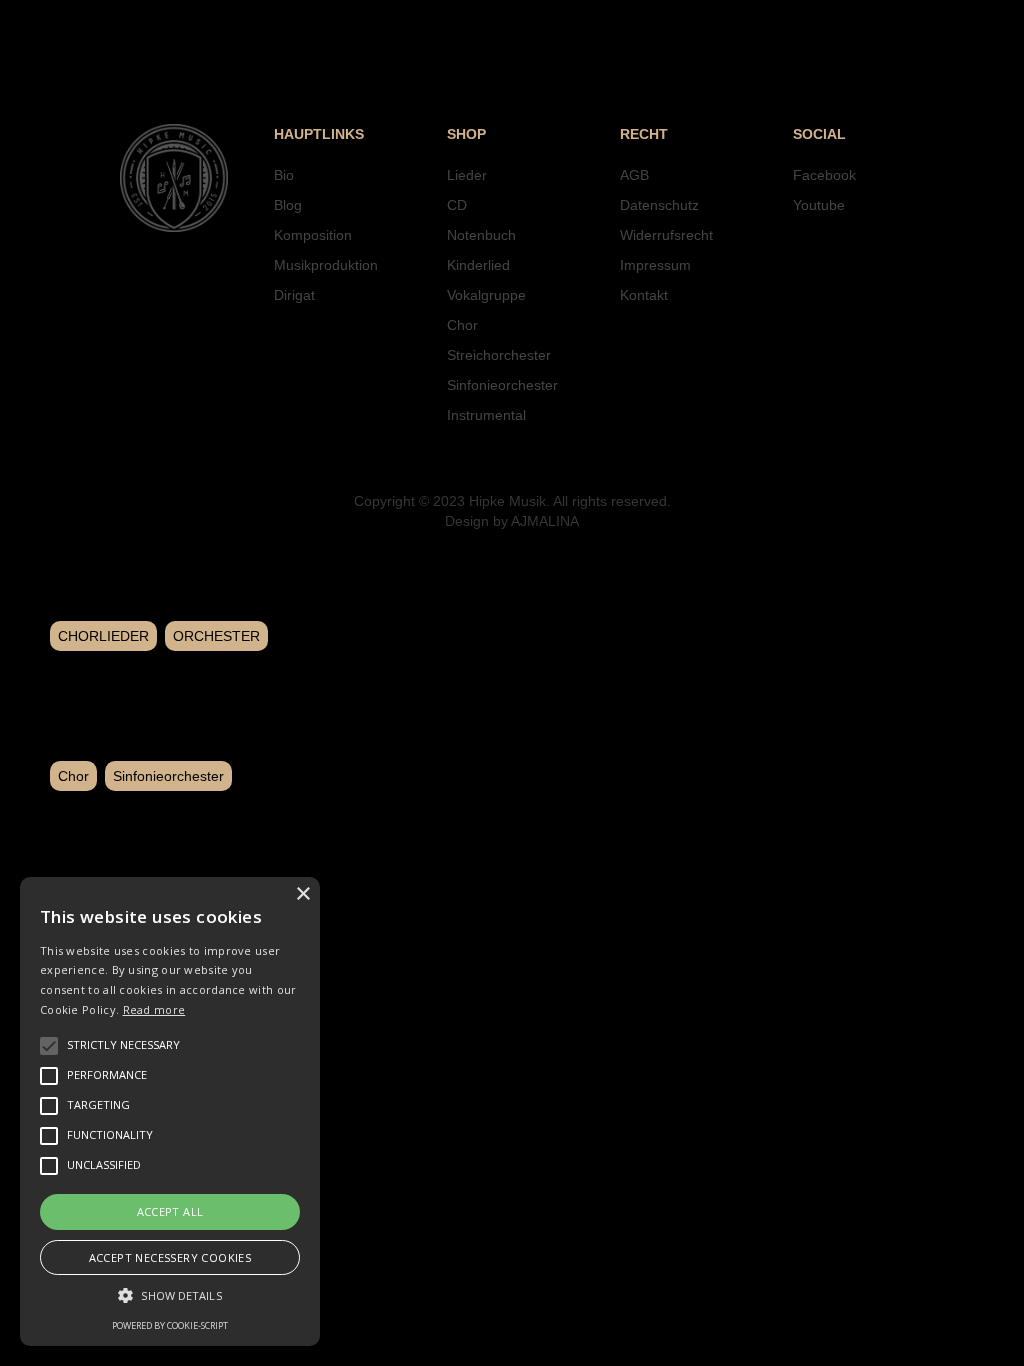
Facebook (824, 175)
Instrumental (486, 415)
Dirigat (294, 295)
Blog (288, 205)
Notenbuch (481, 235)
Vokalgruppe (486, 295)
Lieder (467, 175)
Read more (154, 1009)
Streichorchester (499, 355)
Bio (284, 175)
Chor (462, 325)
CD (457, 205)
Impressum (655, 265)
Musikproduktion (326, 265)
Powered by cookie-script (170, 1325)
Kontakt (644, 295)
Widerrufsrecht (666, 235)
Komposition (313, 235)
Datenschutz (659, 205)
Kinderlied (478, 265)
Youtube (819, 205)
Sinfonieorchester (502, 385)
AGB (634, 175)
